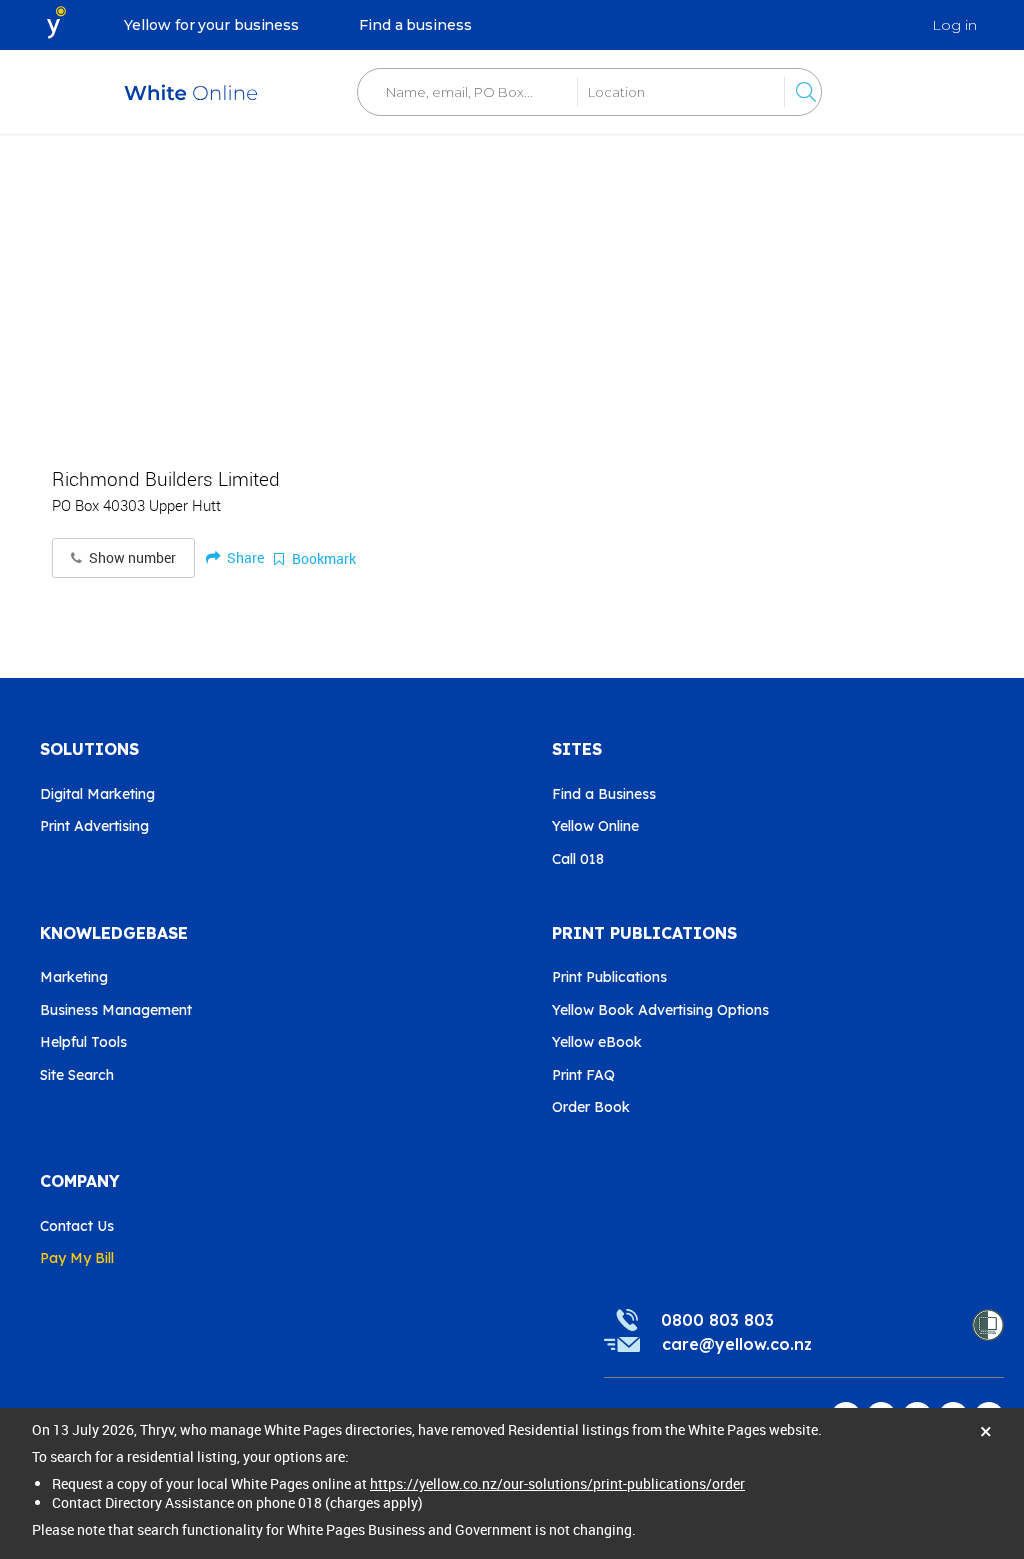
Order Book (591, 1107)
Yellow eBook (597, 1042)
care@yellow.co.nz (737, 1344)
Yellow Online (595, 826)
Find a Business (604, 794)
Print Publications (609, 977)
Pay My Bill (77, 1258)
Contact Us (77, 1226)
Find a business (415, 25)
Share (244, 557)
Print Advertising (94, 826)
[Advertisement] (512, 290)
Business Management (116, 1010)
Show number (131, 558)
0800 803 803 (717, 1320)
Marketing (74, 977)
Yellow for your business (211, 25)
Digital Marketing (97, 794)
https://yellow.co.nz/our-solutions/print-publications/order (557, 1483)
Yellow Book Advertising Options (660, 1010)
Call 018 (578, 859)
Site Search (77, 1075)
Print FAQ (583, 1075)
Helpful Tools (83, 1042)
